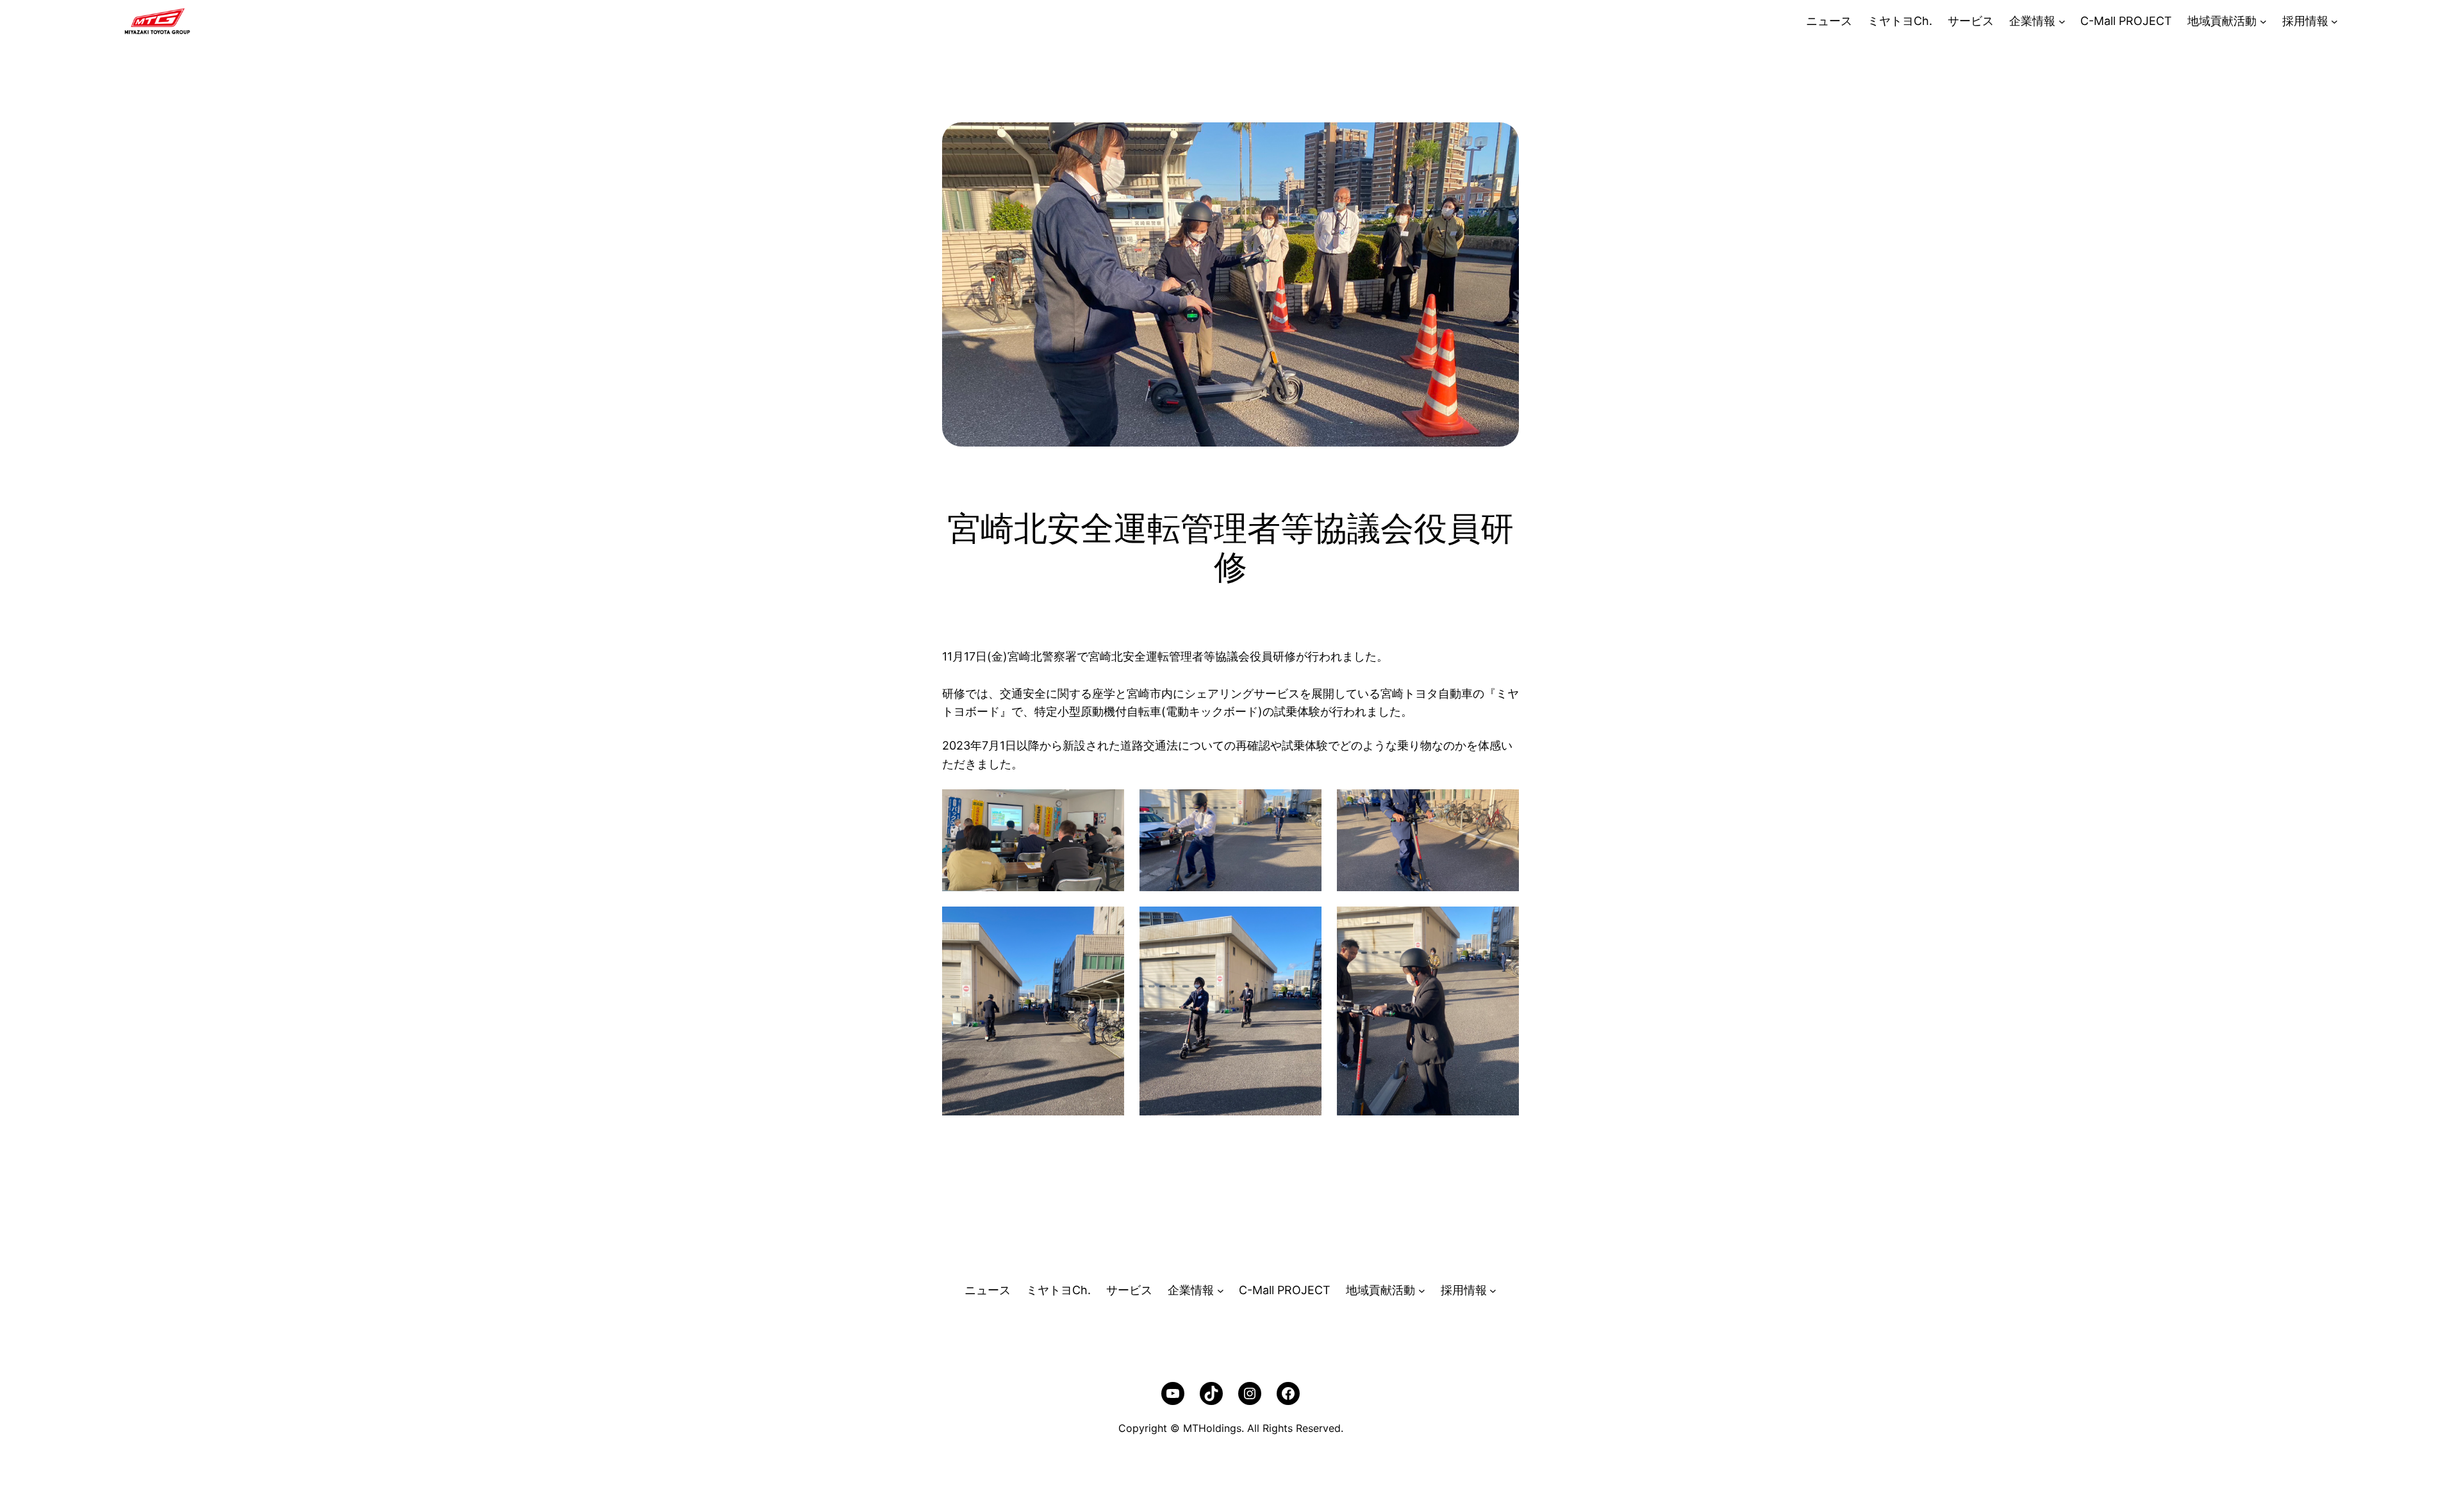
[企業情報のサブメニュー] (2062, 21)
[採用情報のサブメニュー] (2334, 21)
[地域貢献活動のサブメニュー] (2263, 21)
